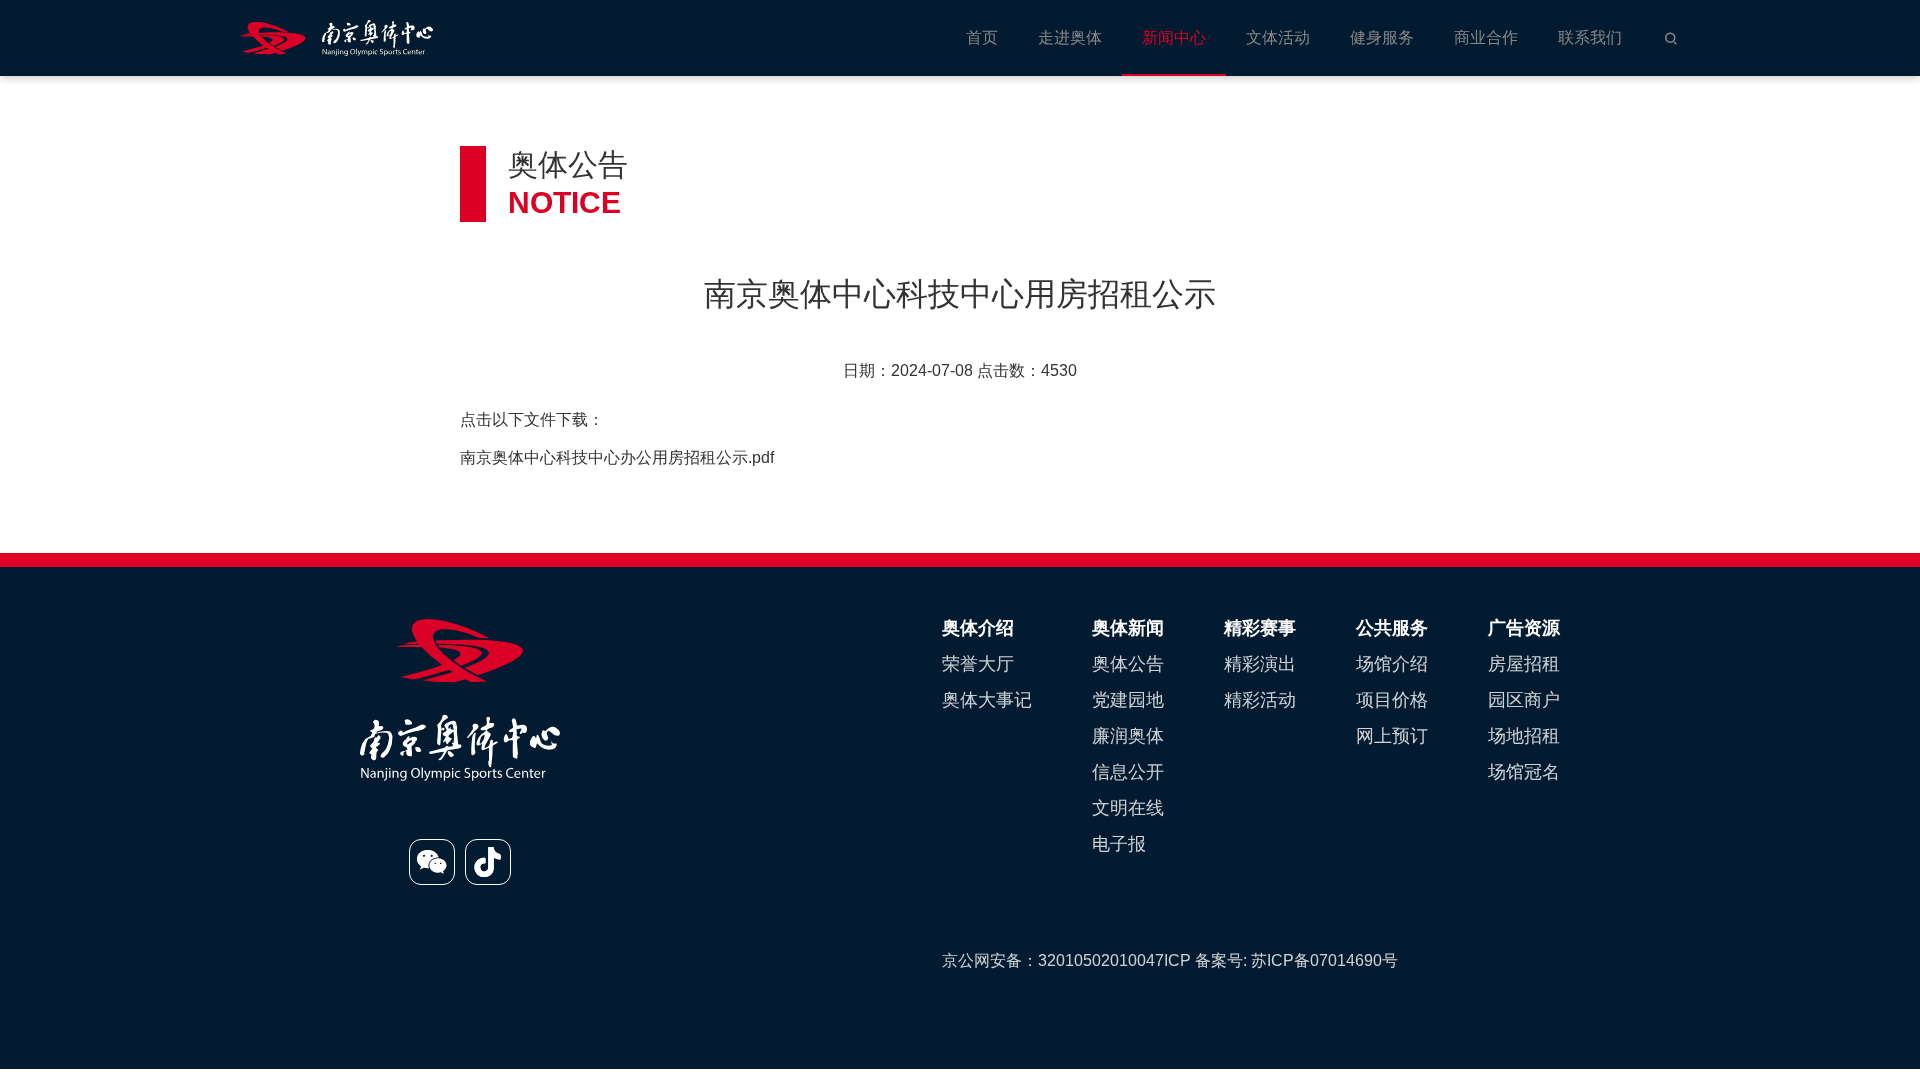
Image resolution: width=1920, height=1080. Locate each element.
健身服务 (1382, 37)
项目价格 (1392, 700)
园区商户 (1524, 700)
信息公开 (1128, 772)
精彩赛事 (1260, 628)
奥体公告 (1128, 664)
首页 (982, 37)
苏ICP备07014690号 (1324, 960)
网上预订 (1392, 736)
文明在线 (1128, 808)
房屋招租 (1524, 664)
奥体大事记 (987, 700)
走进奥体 (1070, 37)
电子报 (1119, 844)
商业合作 (1486, 37)
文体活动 (1278, 37)
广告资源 (1524, 628)
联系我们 (1590, 37)
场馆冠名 (1524, 772)
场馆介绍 (1392, 664)
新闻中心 (1174, 37)
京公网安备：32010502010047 (1053, 960)
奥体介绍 (978, 628)
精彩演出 (1260, 664)
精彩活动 (1260, 700)
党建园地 (1128, 700)
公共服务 (1392, 628)
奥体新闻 (1128, 628)
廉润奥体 (1128, 736)
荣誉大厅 (978, 664)
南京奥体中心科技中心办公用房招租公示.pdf (617, 457)
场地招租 (1524, 736)
